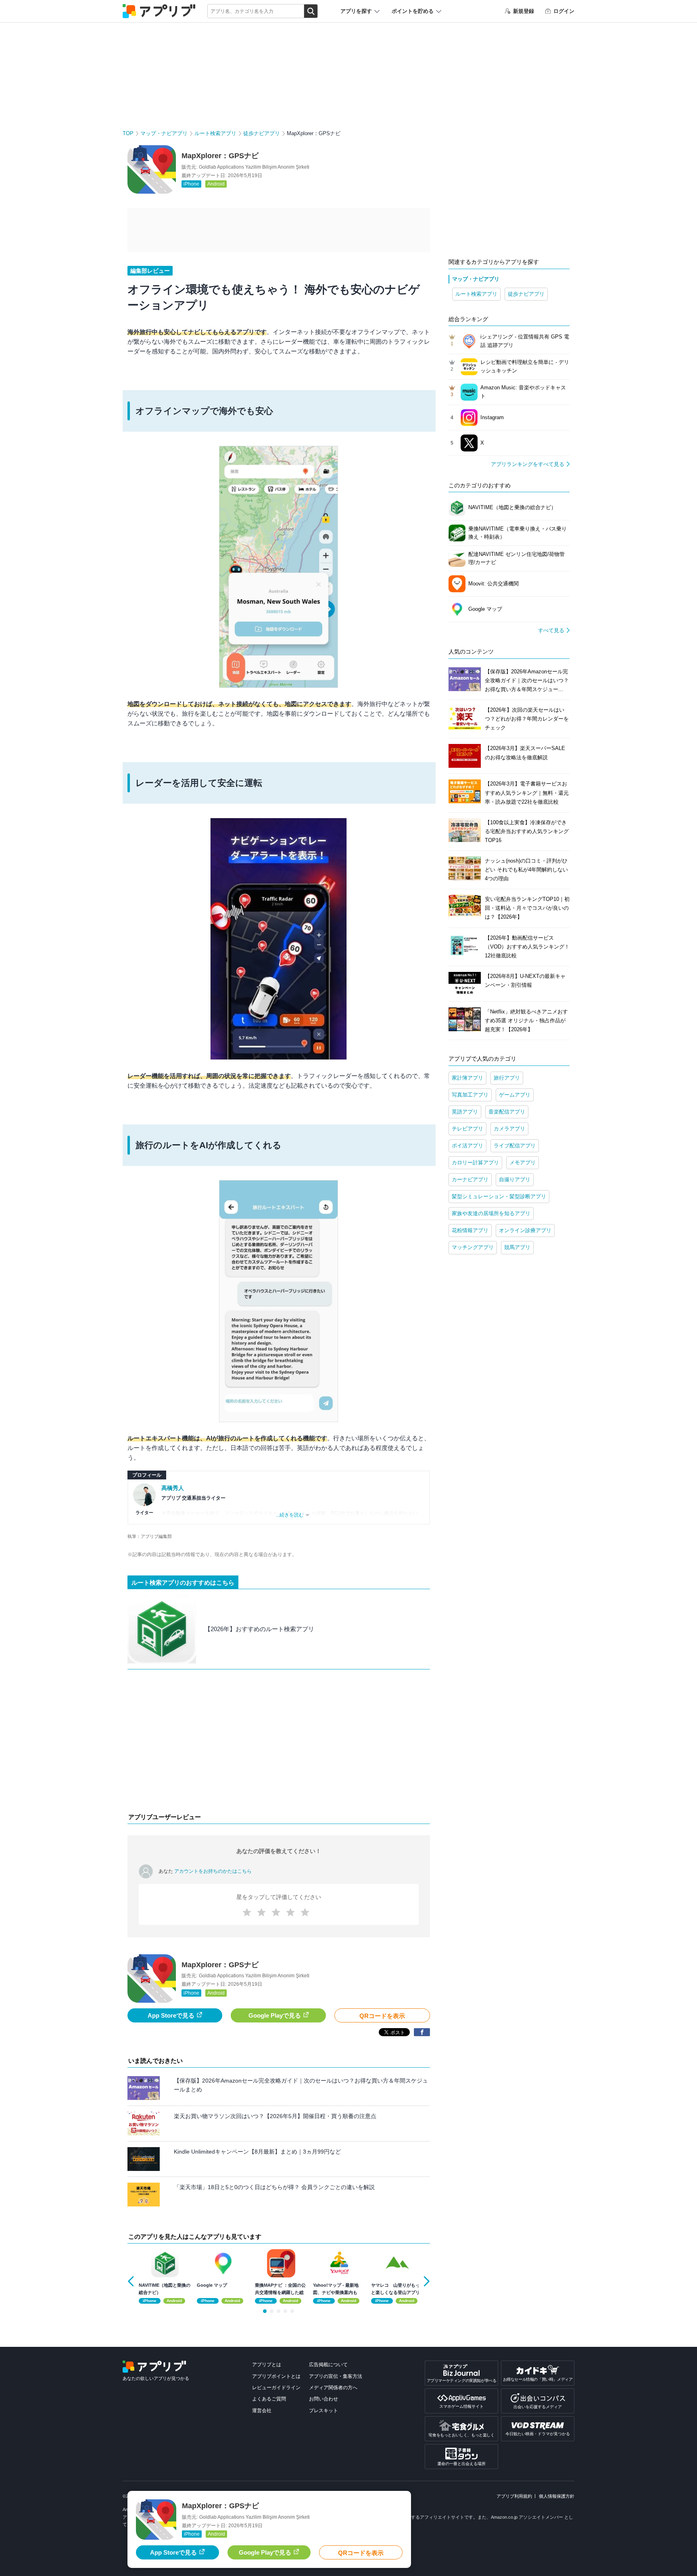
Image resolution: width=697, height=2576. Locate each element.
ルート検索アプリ (215, 133)
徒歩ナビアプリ (262, 133)
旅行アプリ (507, 1078)
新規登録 (524, 11)
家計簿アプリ (467, 1078)
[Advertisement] (279, 1743)
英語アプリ (465, 1112)
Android (216, 184)
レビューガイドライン (276, 2388)
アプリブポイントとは (276, 2376)
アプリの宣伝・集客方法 (336, 2376)
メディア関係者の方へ (333, 2388)
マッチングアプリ (473, 1247)
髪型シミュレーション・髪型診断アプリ (499, 1196)
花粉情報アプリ (470, 1230)
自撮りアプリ (515, 1179)
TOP (128, 133)
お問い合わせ (323, 2399)
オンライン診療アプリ (525, 1230)
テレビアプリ (467, 1129)
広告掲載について (328, 2365)
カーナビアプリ (470, 1179)
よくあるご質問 (269, 2399)
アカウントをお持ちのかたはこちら (213, 1871)
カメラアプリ (509, 1129)
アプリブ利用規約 (514, 2496)
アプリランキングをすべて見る (528, 464)
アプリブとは (267, 2365)
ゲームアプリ (515, 1095)
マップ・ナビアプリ (164, 133)
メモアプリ (523, 1163)
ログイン (564, 11)
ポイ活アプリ (467, 1146)
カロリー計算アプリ (475, 1163)
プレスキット (323, 2411)
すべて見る (551, 630)
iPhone (191, 184)
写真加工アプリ (470, 1095)
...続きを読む (290, 1515)
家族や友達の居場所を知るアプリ (491, 1213)
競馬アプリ (517, 1247)
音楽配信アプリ (507, 1112)
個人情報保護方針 (557, 2496)
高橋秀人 (173, 1488)
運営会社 (262, 2411)
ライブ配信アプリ (515, 1146)
